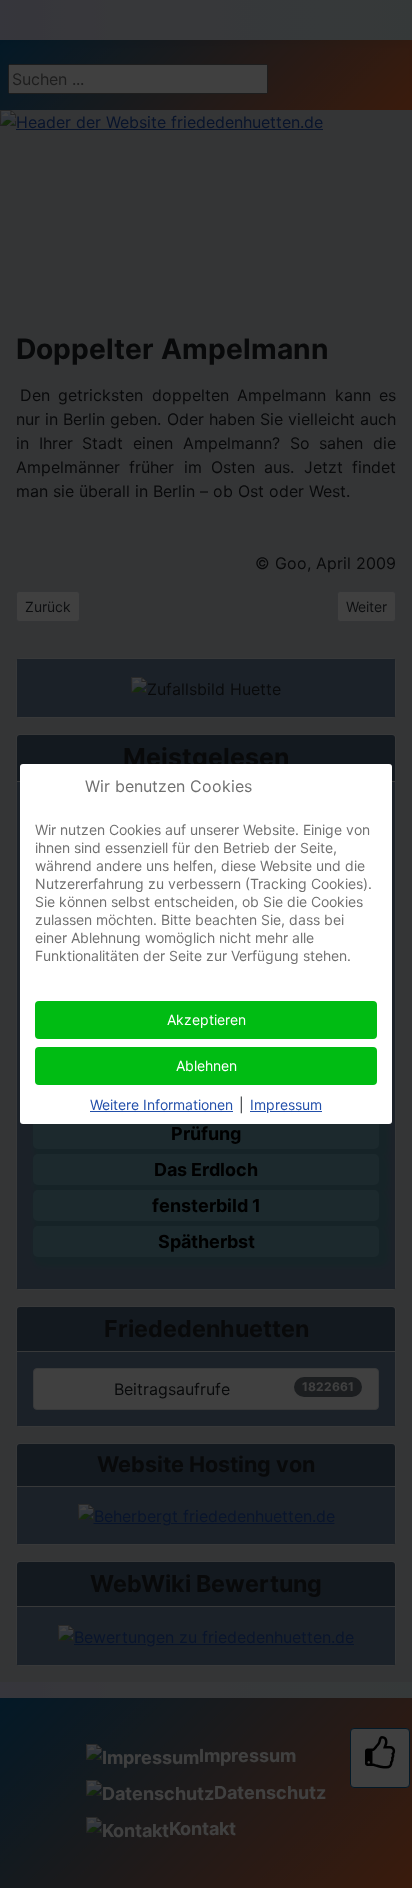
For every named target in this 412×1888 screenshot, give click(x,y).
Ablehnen (206, 1065)
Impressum (286, 1104)
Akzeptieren (206, 1019)
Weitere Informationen (161, 1104)
